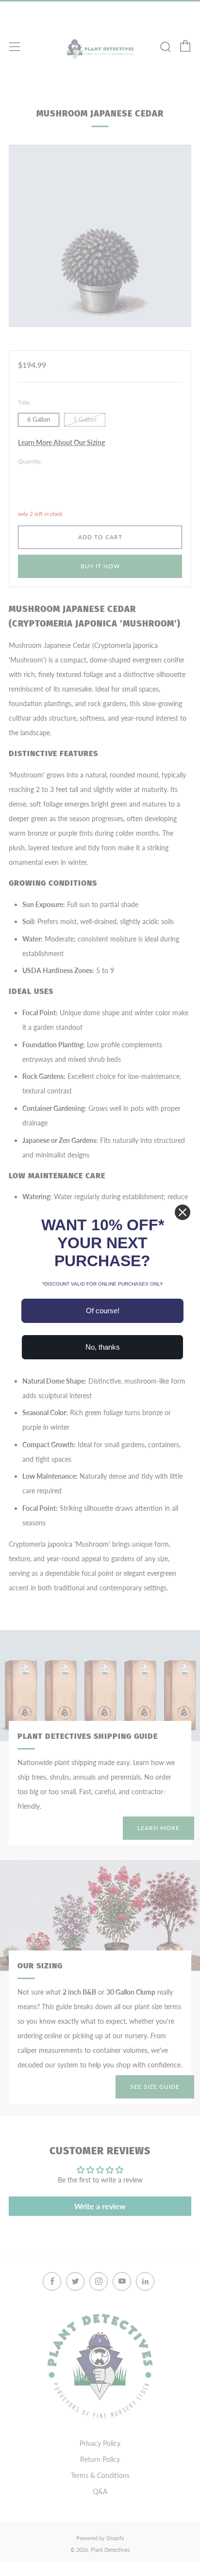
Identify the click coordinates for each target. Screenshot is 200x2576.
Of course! (103, 1311)
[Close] (183, 1212)
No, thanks (103, 1347)
